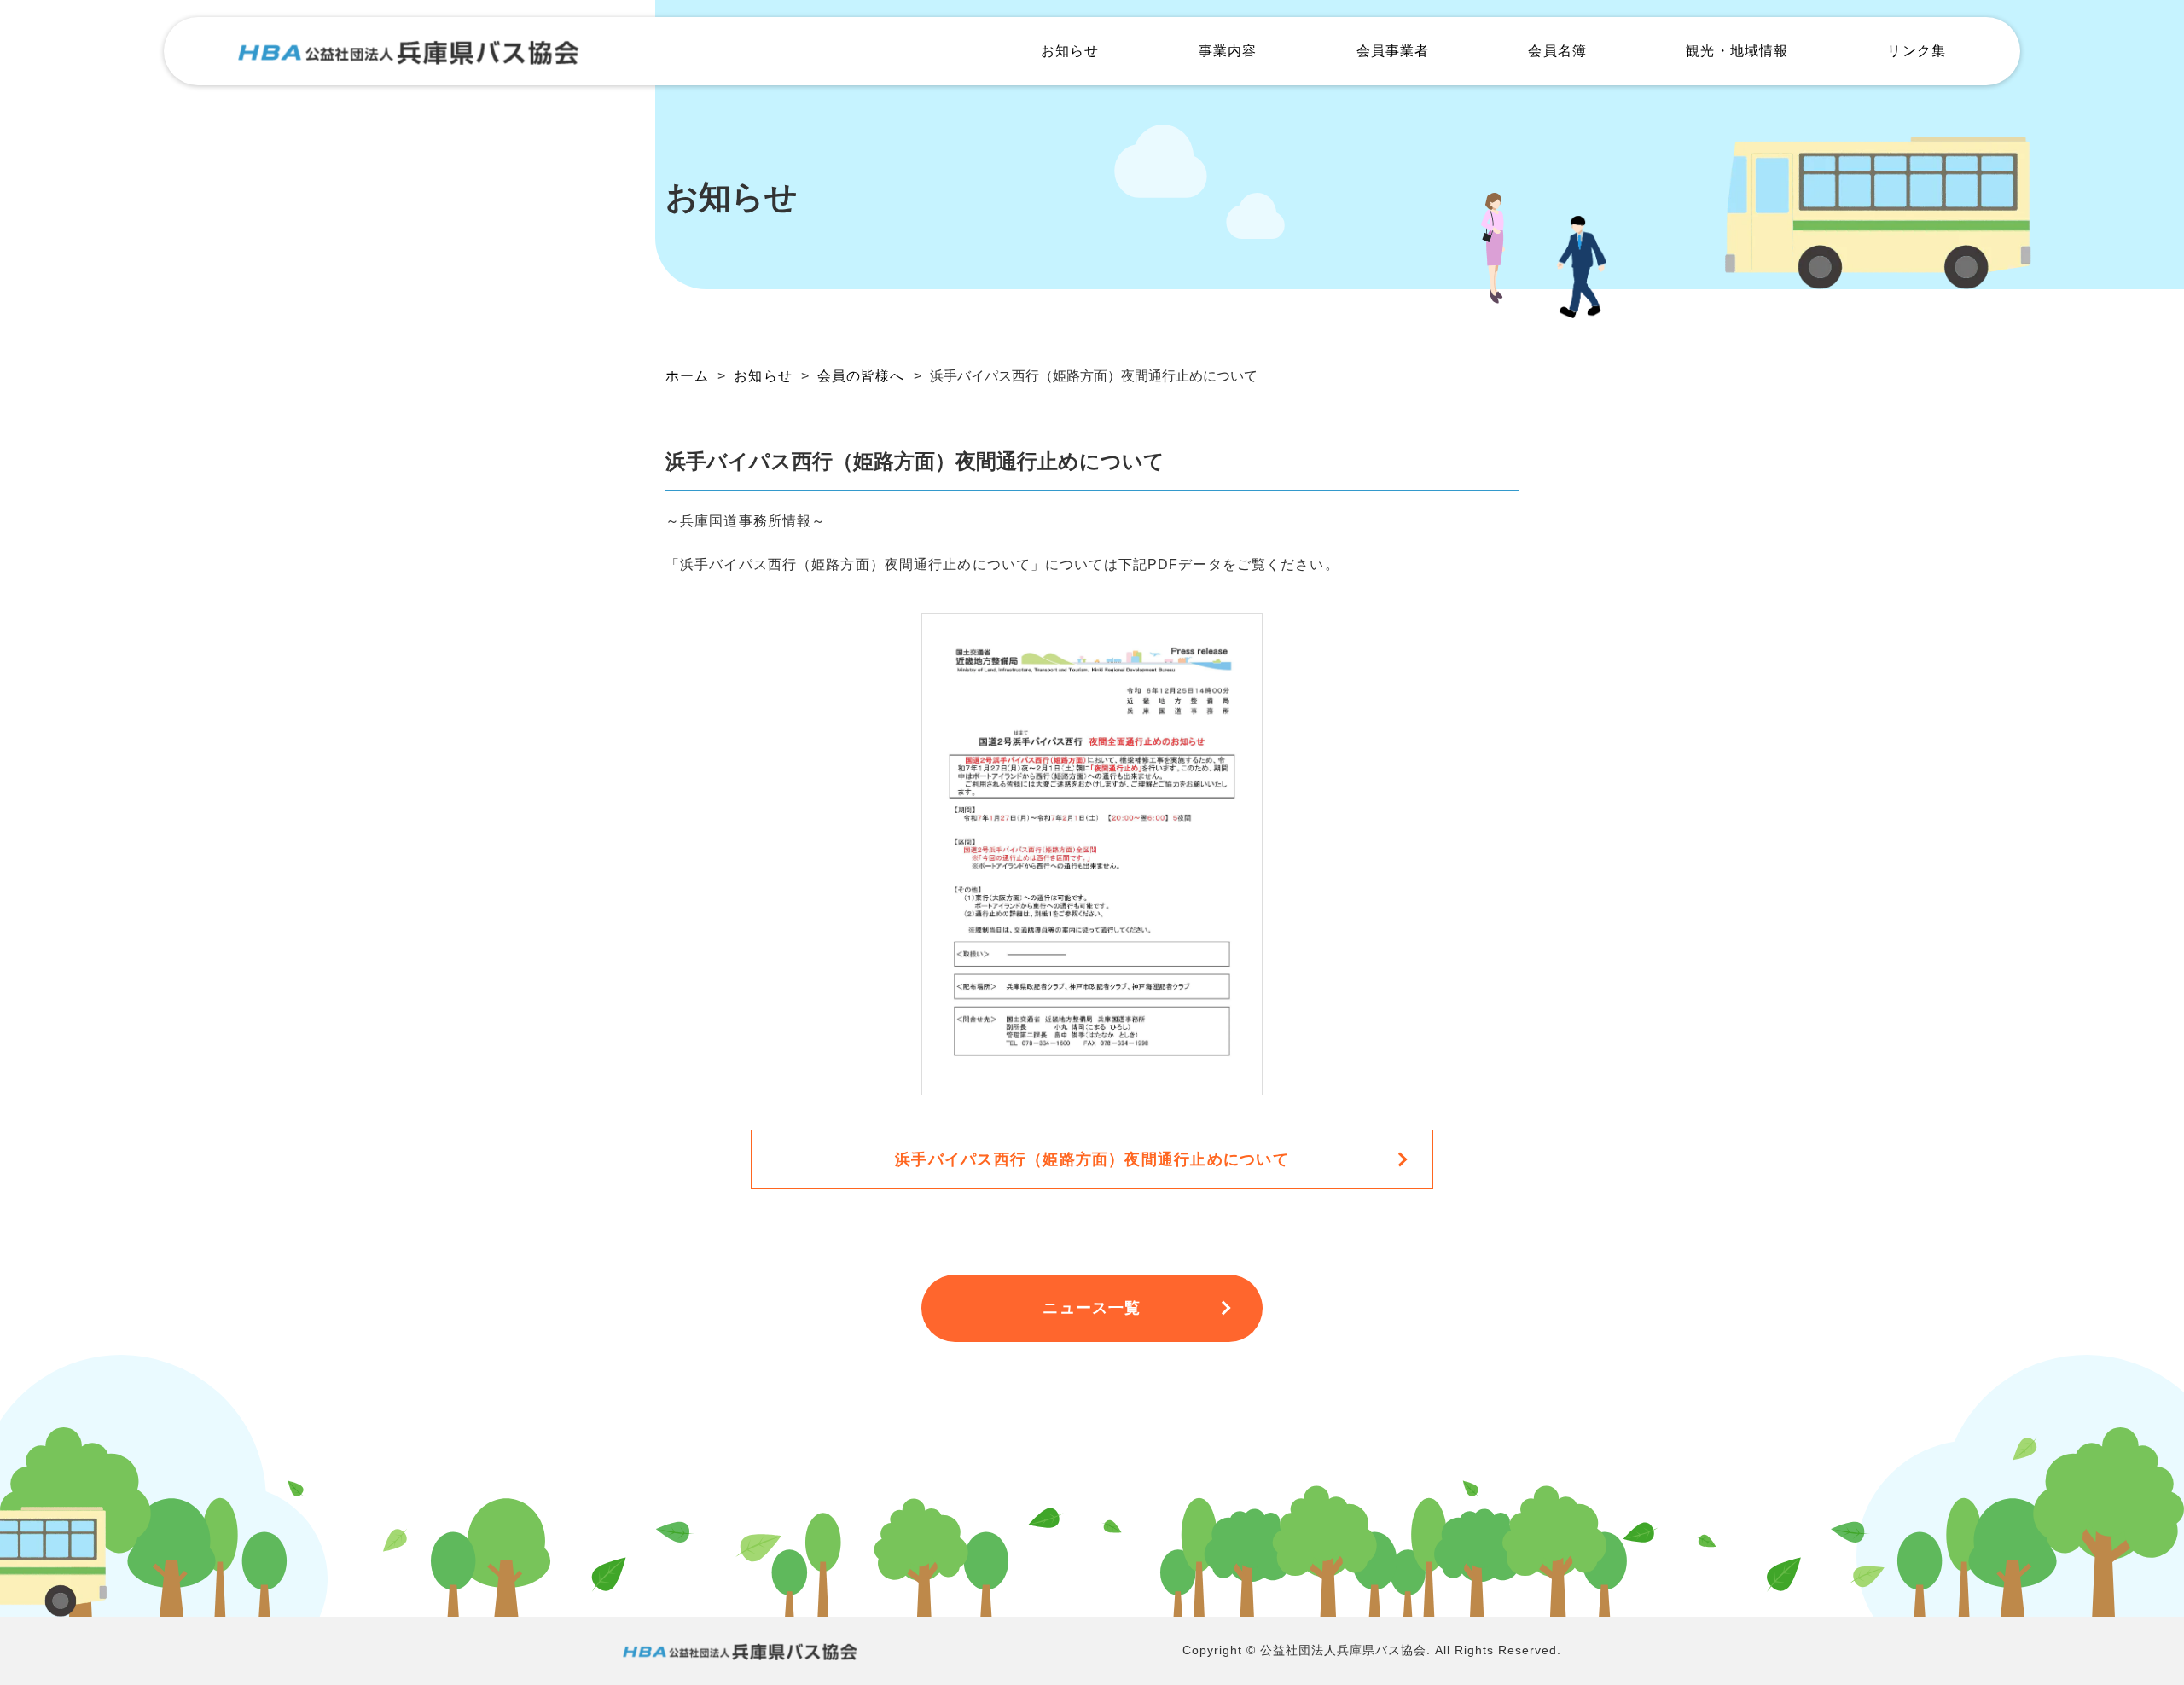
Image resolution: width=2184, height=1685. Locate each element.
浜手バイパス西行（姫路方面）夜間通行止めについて (1092, 1159)
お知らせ (1070, 51)
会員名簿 (1557, 51)
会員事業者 (1393, 51)
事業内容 (1228, 51)
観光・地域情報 (1737, 51)
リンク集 (1916, 51)
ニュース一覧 (1092, 1308)
